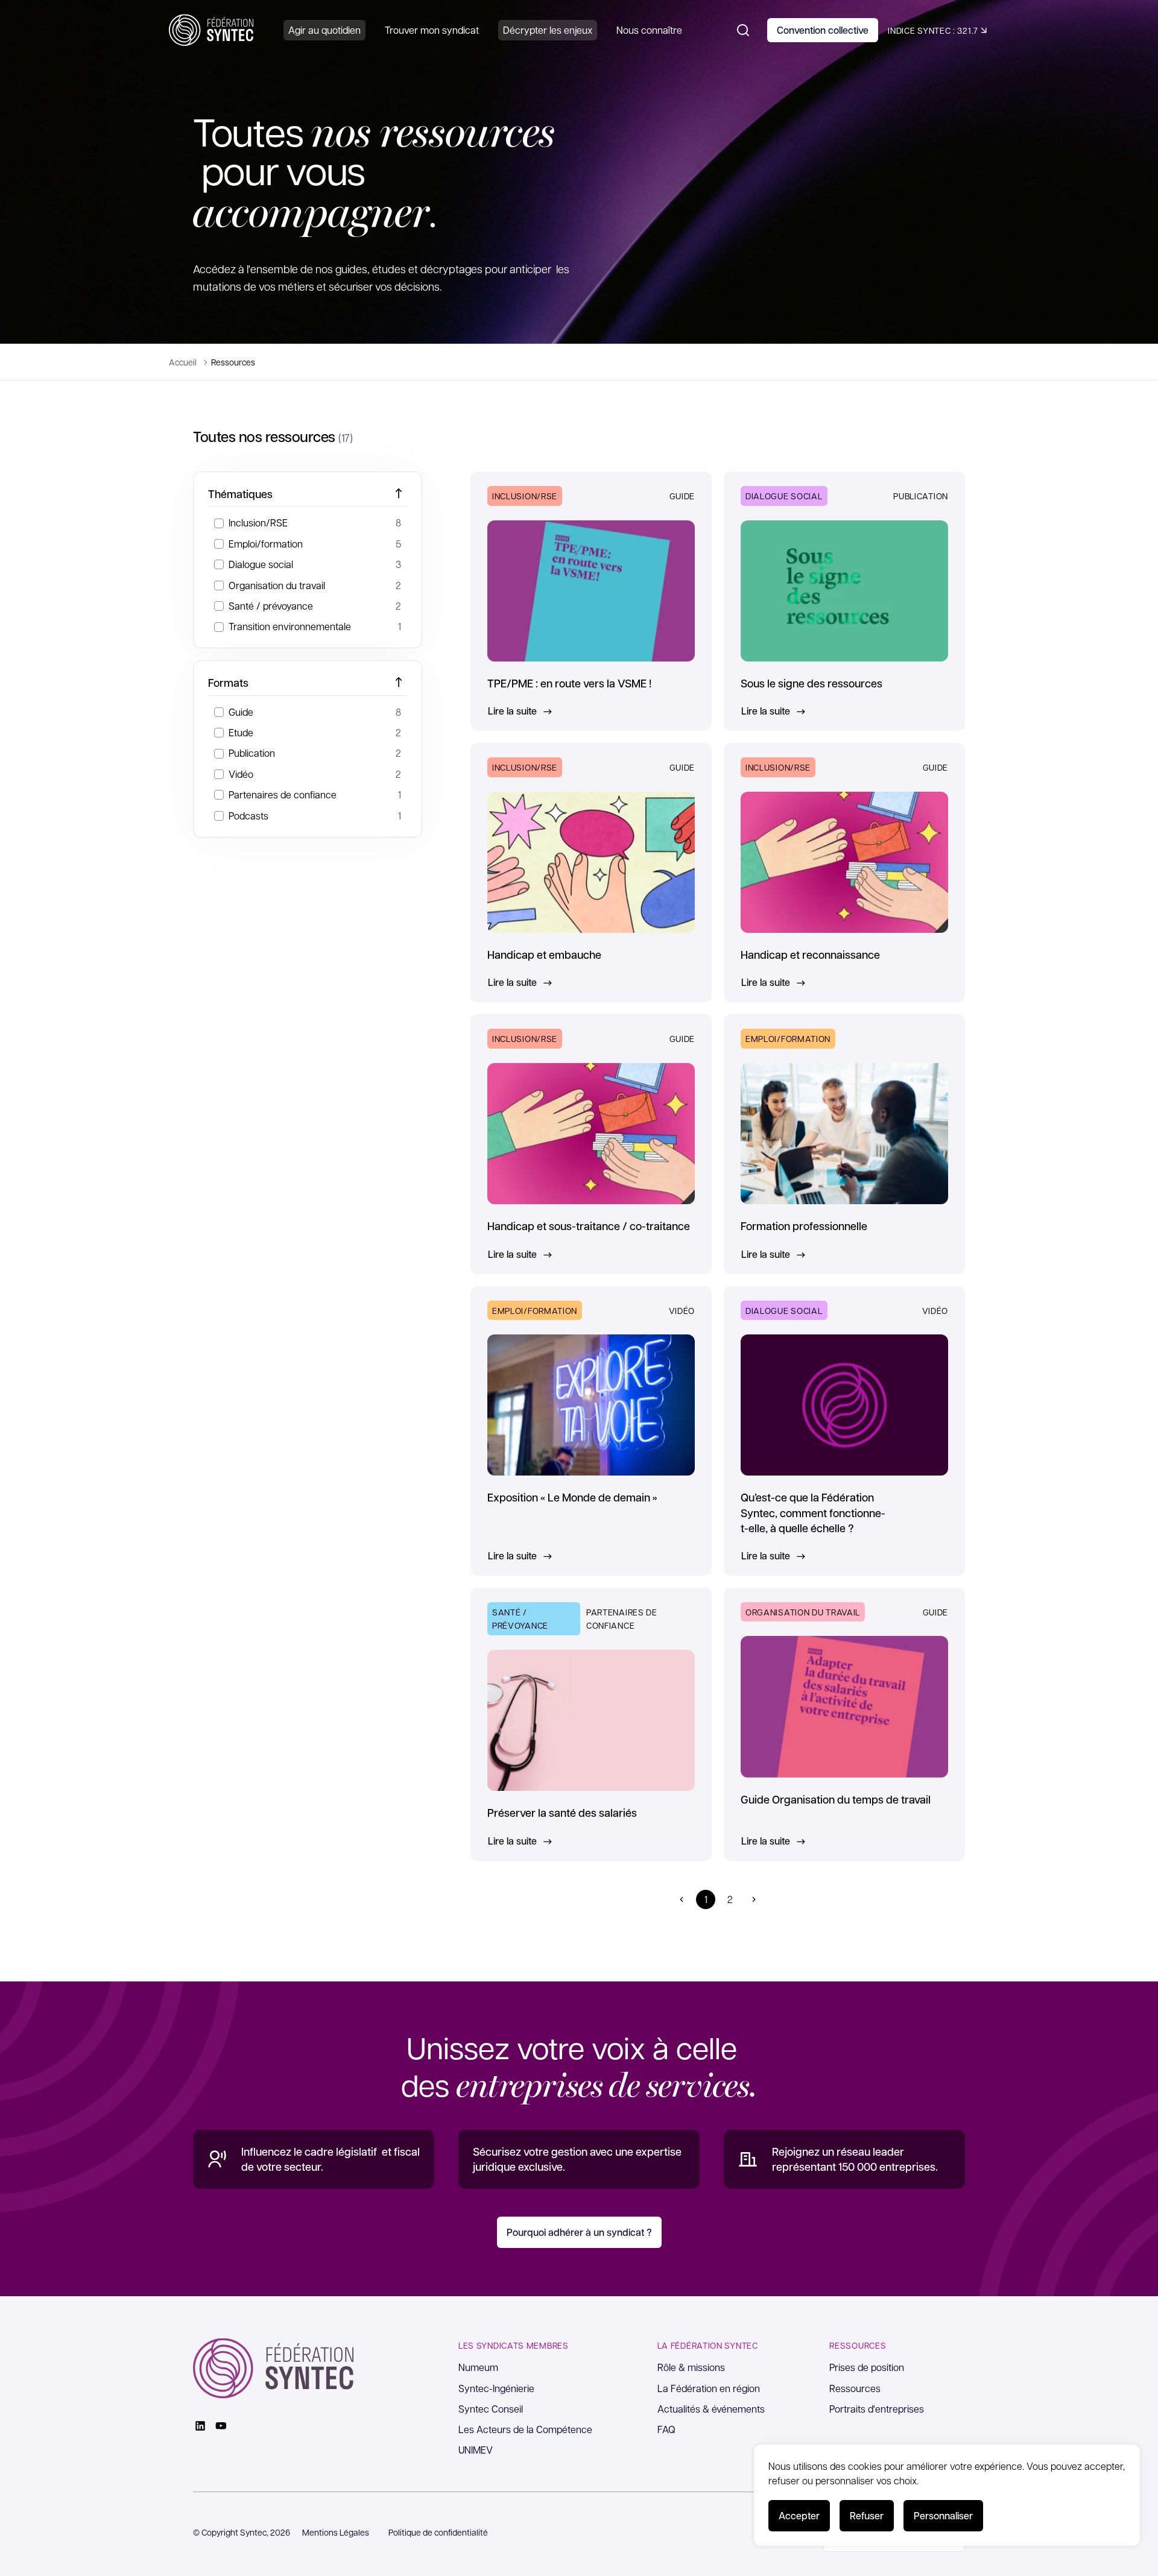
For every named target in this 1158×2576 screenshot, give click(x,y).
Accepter (799, 2515)
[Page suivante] (754, 1899)
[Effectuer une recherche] (743, 30)
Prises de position (867, 2367)
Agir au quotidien (324, 30)
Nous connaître (649, 30)
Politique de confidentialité (438, 2532)
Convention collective (823, 30)
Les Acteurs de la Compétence (525, 2429)
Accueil (183, 362)
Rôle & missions (691, 2367)
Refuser (867, 2515)
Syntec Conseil (491, 2409)
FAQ (666, 2429)
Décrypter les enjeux (548, 30)
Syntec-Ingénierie (496, 2388)
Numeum (478, 2367)
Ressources (855, 2388)
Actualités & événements (711, 2409)
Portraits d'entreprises (877, 2409)
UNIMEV (476, 2450)
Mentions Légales (336, 2532)
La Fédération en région (709, 2388)
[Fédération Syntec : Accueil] (211, 30)
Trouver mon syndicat (432, 30)
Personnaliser (943, 2515)
